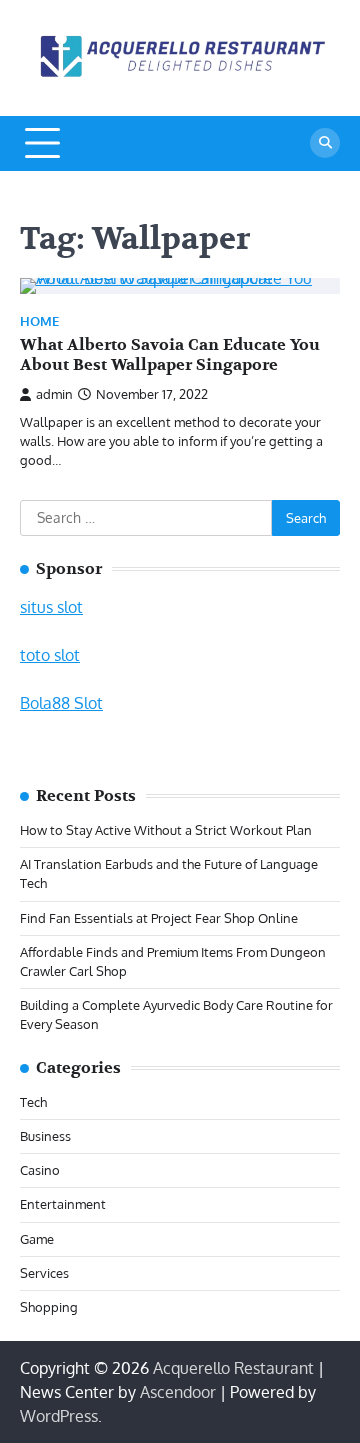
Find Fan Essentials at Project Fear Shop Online (159, 918)
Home (39, 321)
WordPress (59, 1416)
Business (45, 1136)
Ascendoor (178, 1392)
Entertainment (63, 1204)
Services (44, 1273)
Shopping (49, 1307)
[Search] (325, 143)
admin (54, 394)
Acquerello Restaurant (233, 1368)
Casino (40, 1170)
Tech (33, 1102)
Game (37, 1239)
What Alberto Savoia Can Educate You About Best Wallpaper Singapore (170, 355)
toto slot (50, 655)
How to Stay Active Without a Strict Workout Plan (166, 830)
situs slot (51, 607)
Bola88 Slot (61, 703)
